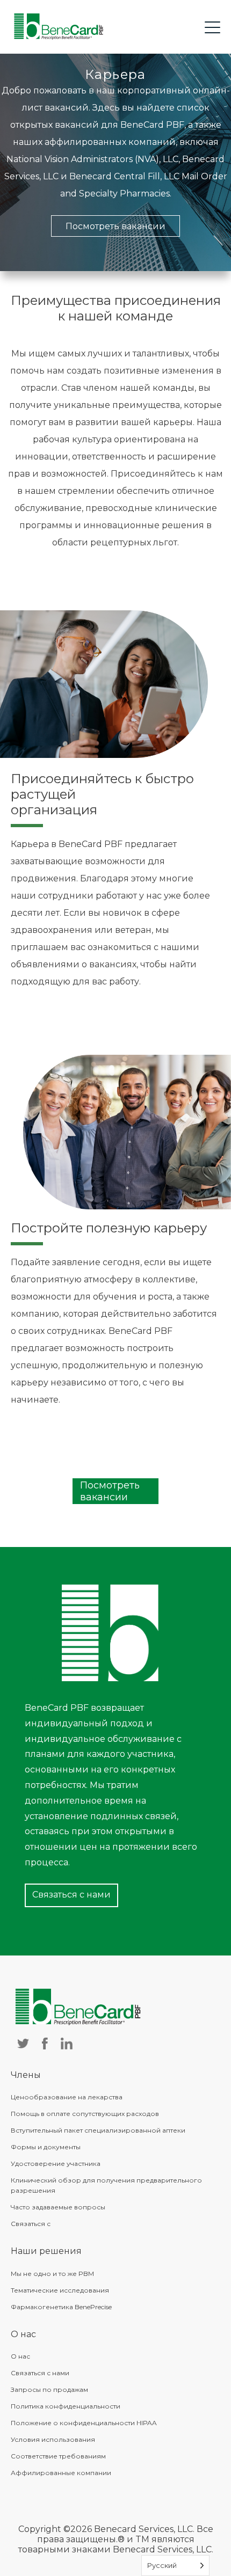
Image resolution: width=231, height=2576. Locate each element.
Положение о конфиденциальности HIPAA (84, 2423)
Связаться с (31, 2224)
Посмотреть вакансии (115, 226)
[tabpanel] (115, 162)
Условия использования (53, 2439)
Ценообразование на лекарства (67, 2097)
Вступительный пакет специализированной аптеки (98, 2130)
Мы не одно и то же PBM (52, 2274)
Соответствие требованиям (58, 2456)
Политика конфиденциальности (66, 2406)
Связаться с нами (71, 1895)
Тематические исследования (60, 2290)
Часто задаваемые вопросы (58, 2207)
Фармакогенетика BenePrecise (61, 2307)
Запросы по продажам (49, 2389)
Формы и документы (46, 2147)
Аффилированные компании (61, 2473)
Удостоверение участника (56, 2163)
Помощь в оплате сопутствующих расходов (85, 2114)
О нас (20, 2356)
